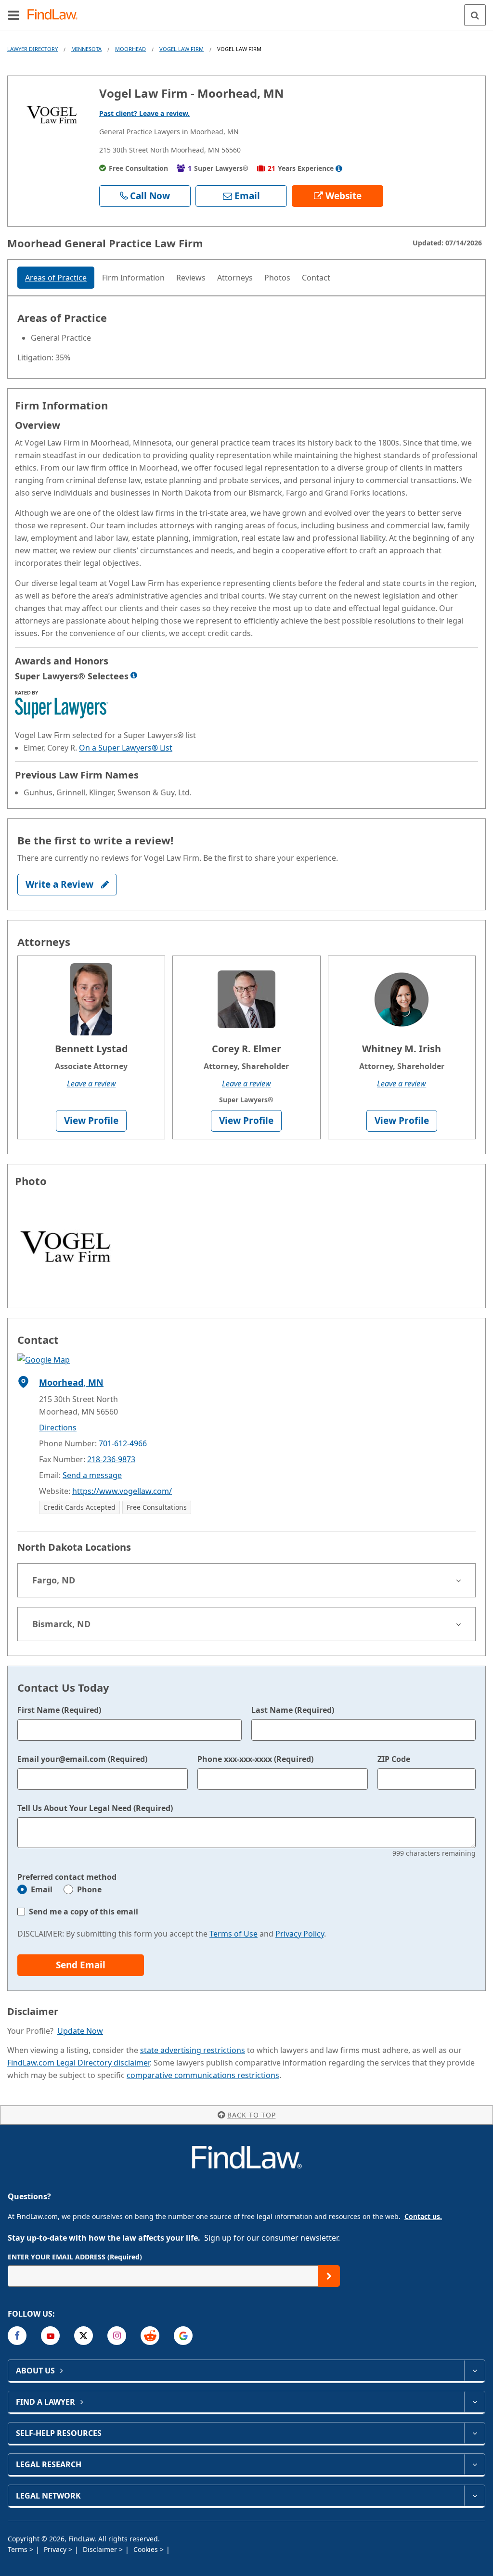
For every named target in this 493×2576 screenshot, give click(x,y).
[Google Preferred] (183, 2336)
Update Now (80, 2031)
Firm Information (133, 278)
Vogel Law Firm (182, 49)
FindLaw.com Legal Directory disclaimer (78, 2063)
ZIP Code (394, 1759)
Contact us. (423, 2216)
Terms (19, 2549)
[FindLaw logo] (56, 15)
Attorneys (235, 278)
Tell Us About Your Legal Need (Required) (95, 1808)
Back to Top (252, 2115)
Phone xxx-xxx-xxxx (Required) (255, 1759)
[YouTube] (50, 2336)
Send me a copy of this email (84, 1912)
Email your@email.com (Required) (82, 1759)
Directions (58, 1428)
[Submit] (329, 2276)
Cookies (147, 2549)
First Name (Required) (59, 1710)
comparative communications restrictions (203, 2075)
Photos (277, 278)
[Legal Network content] (474, 2496)
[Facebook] (17, 2336)
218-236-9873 (111, 1459)
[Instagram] (117, 2336)
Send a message (92, 1475)
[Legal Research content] (474, 2464)
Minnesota (86, 49)
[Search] (475, 15)
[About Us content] (474, 2371)
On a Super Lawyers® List (126, 748)
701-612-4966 (123, 1443)
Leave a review (91, 1084)
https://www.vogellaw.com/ (122, 1491)
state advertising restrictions (193, 2050)
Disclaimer (101, 2549)
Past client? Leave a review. (144, 113)
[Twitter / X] (84, 2336)
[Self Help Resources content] (474, 2433)
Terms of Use (234, 1934)
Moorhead (130, 49)
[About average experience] (339, 168)
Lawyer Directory (32, 49)
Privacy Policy (300, 1934)
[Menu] (13, 15)
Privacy (56, 2549)
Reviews (191, 278)
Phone (89, 1889)
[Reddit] (150, 2336)
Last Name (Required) (293, 1710)
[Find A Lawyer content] (474, 2402)
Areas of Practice (56, 278)
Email (42, 1889)
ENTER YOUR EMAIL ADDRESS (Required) (75, 2257)
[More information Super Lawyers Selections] (134, 675)
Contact (316, 278)
